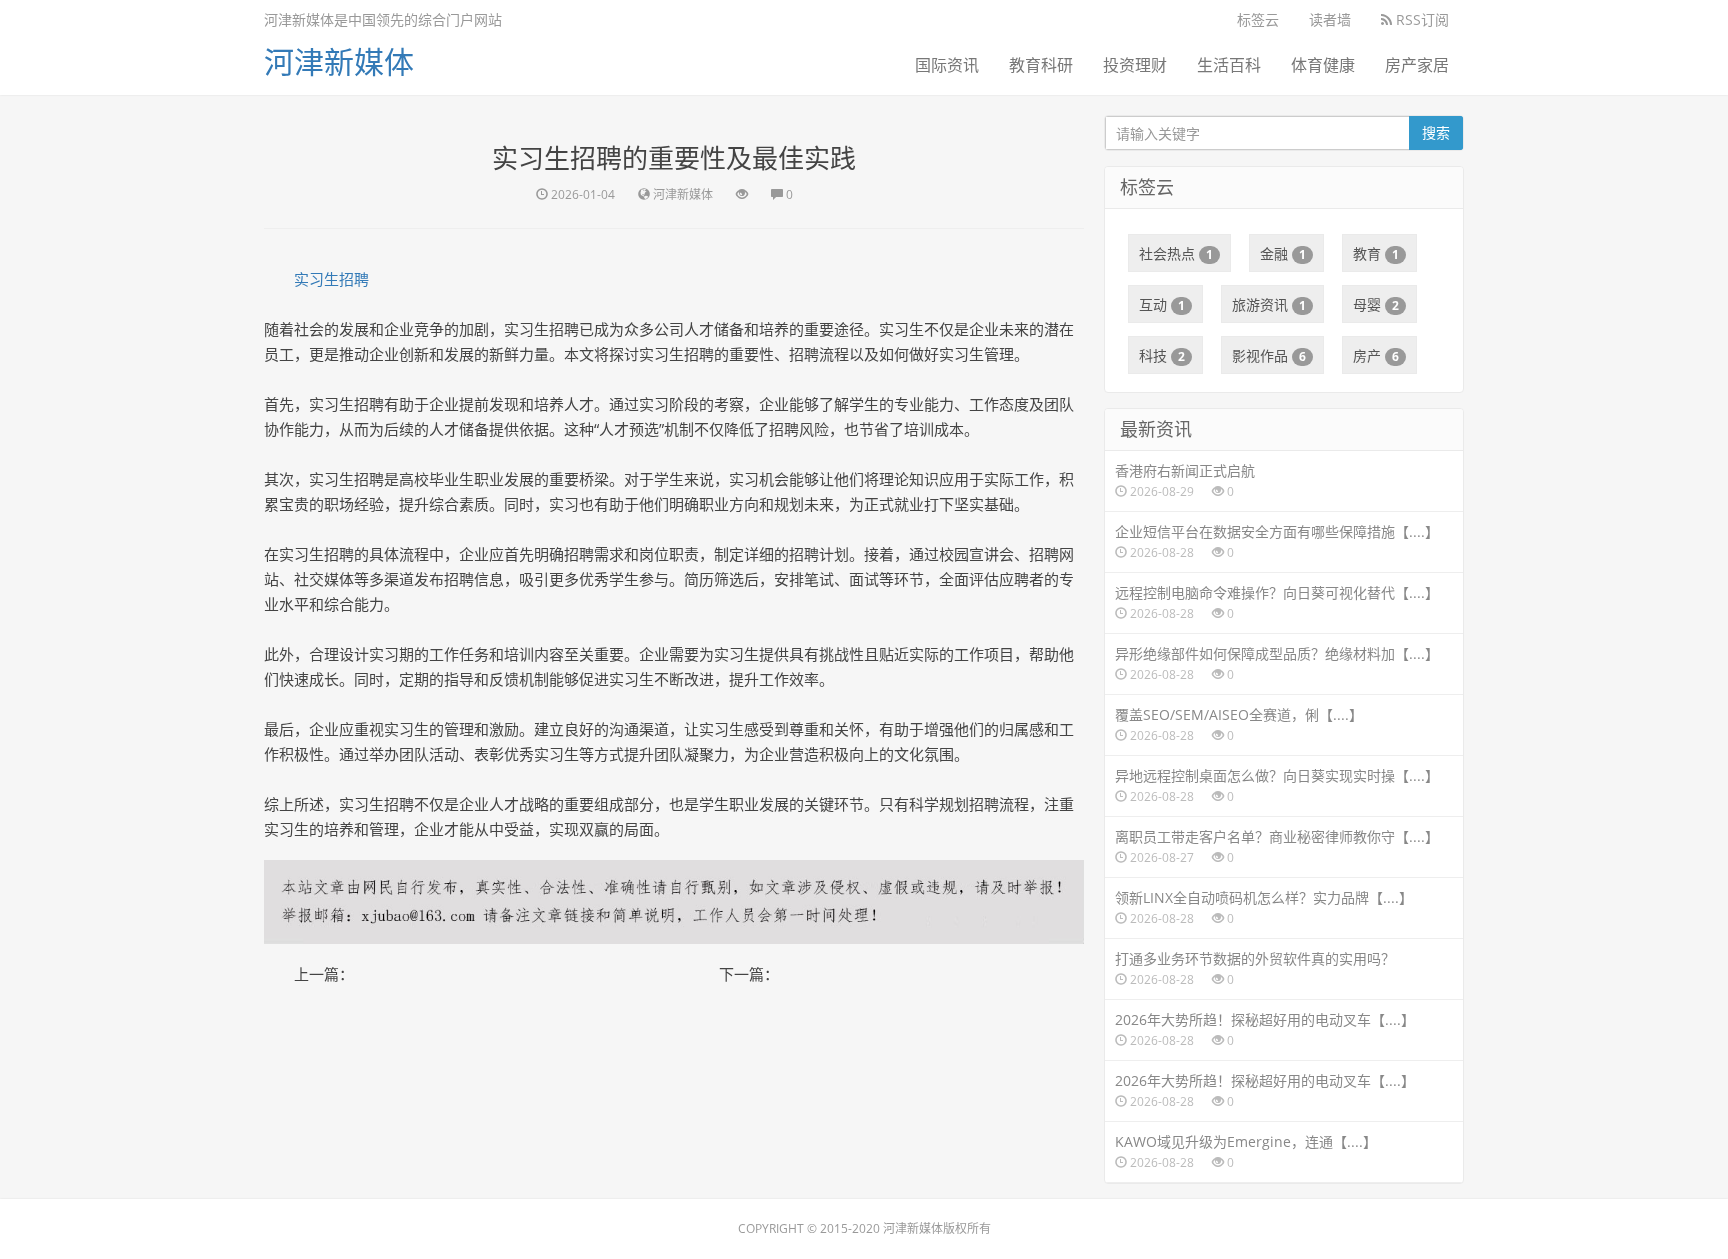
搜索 (1436, 132)
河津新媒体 (339, 61)
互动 (1162, 304)
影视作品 (1269, 355)
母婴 (1376, 304)
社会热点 (1176, 253)
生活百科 (1229, 65)
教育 (1376, 253)
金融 (1283, 253)
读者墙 (1330, 19)
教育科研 (1041, 65)
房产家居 (1417, 65)
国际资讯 (947, 65)
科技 (1162, 355)
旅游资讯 (1269, 304)
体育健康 (1323, 65)
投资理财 (1135, 65)
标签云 (1258, 19)
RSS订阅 (1420, 19)
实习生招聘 (331, 279)
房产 (1376, 355)
